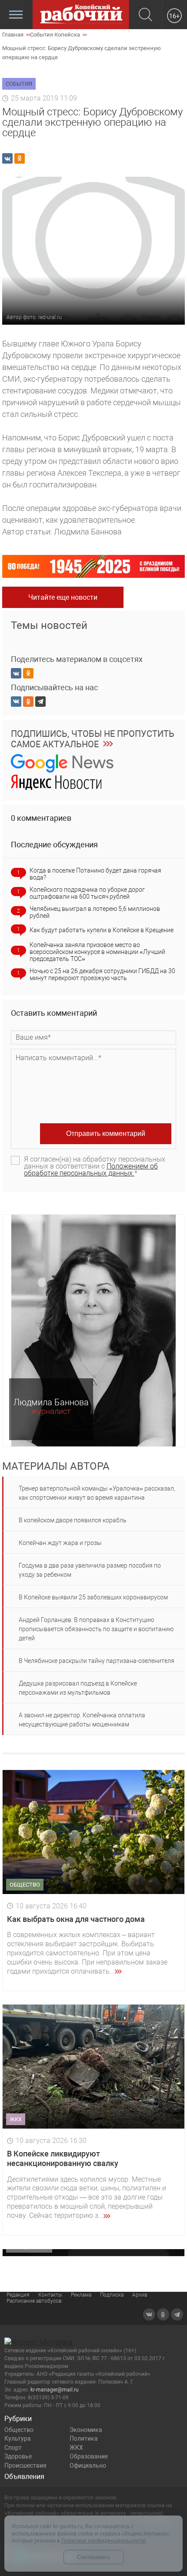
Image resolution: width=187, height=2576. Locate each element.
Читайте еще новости (63, 597)
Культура (18, 2438)
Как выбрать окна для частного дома (76, 1919)
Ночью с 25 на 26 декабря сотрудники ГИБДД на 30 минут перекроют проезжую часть (102, 974)
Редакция (18, 2295)
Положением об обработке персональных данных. (91, 1170)
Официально (88, 2465)
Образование (89, 2456)
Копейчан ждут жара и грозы (60, 1543)
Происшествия (25, 2465)
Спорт (13, 2448)
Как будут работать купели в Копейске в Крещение (102, 930)
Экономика (86, 2430)
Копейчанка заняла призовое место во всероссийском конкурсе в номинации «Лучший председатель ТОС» (97, 952)
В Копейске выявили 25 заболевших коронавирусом (93, 1597)
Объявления (24, 2477)
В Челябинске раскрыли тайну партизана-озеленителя (97, 1661)
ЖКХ (76, 2448)
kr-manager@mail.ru (55, 2390)
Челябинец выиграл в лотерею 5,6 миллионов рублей (95, 912)
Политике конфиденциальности (103, 2541)
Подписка (112, 2295)
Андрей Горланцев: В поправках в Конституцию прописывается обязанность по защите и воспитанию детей (96, 1629)
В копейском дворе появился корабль (73, 1520)
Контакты (50, 2295)
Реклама (81, 2295)
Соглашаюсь (94, 2557)
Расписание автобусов (34, 2301)
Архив (140, 2295)
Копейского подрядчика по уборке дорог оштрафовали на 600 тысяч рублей (87, 893)
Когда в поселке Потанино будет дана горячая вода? (95, 874)
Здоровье (18, 2456)
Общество (19, 2430)
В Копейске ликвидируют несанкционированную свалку (63, 2158)
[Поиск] (145, 15)
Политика (84, 2438)
